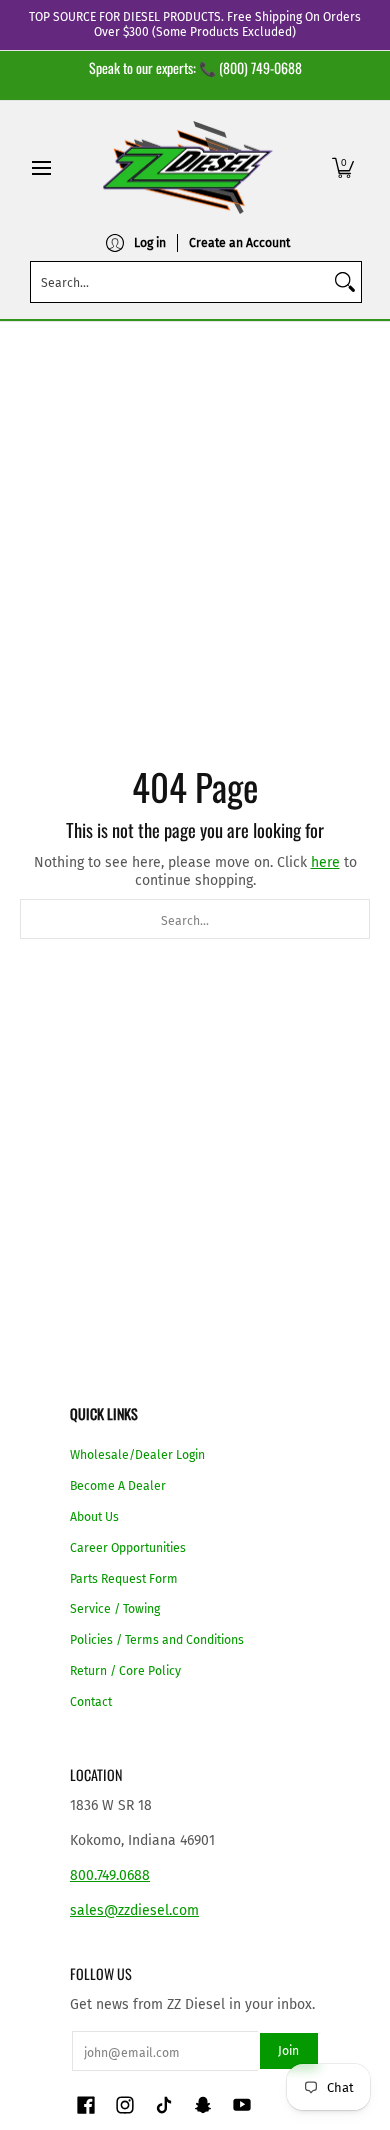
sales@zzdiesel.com (134, 1910)
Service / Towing (115, 1609)
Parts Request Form (124, 1579)
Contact (91, 1702)
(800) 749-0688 (260, 67)
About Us (94, 1517)
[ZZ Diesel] (188, 167)
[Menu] (40, 167)
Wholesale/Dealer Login (137, 1455)
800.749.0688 (110, 1875)
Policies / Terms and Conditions (157, 1640)
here (325, 862)
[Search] (345, 282)
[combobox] (180, 282)
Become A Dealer (118, 1486)
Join (288, 2051)
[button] (343, 167)
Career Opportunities (128, 1548)
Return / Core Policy (125, 1671)
